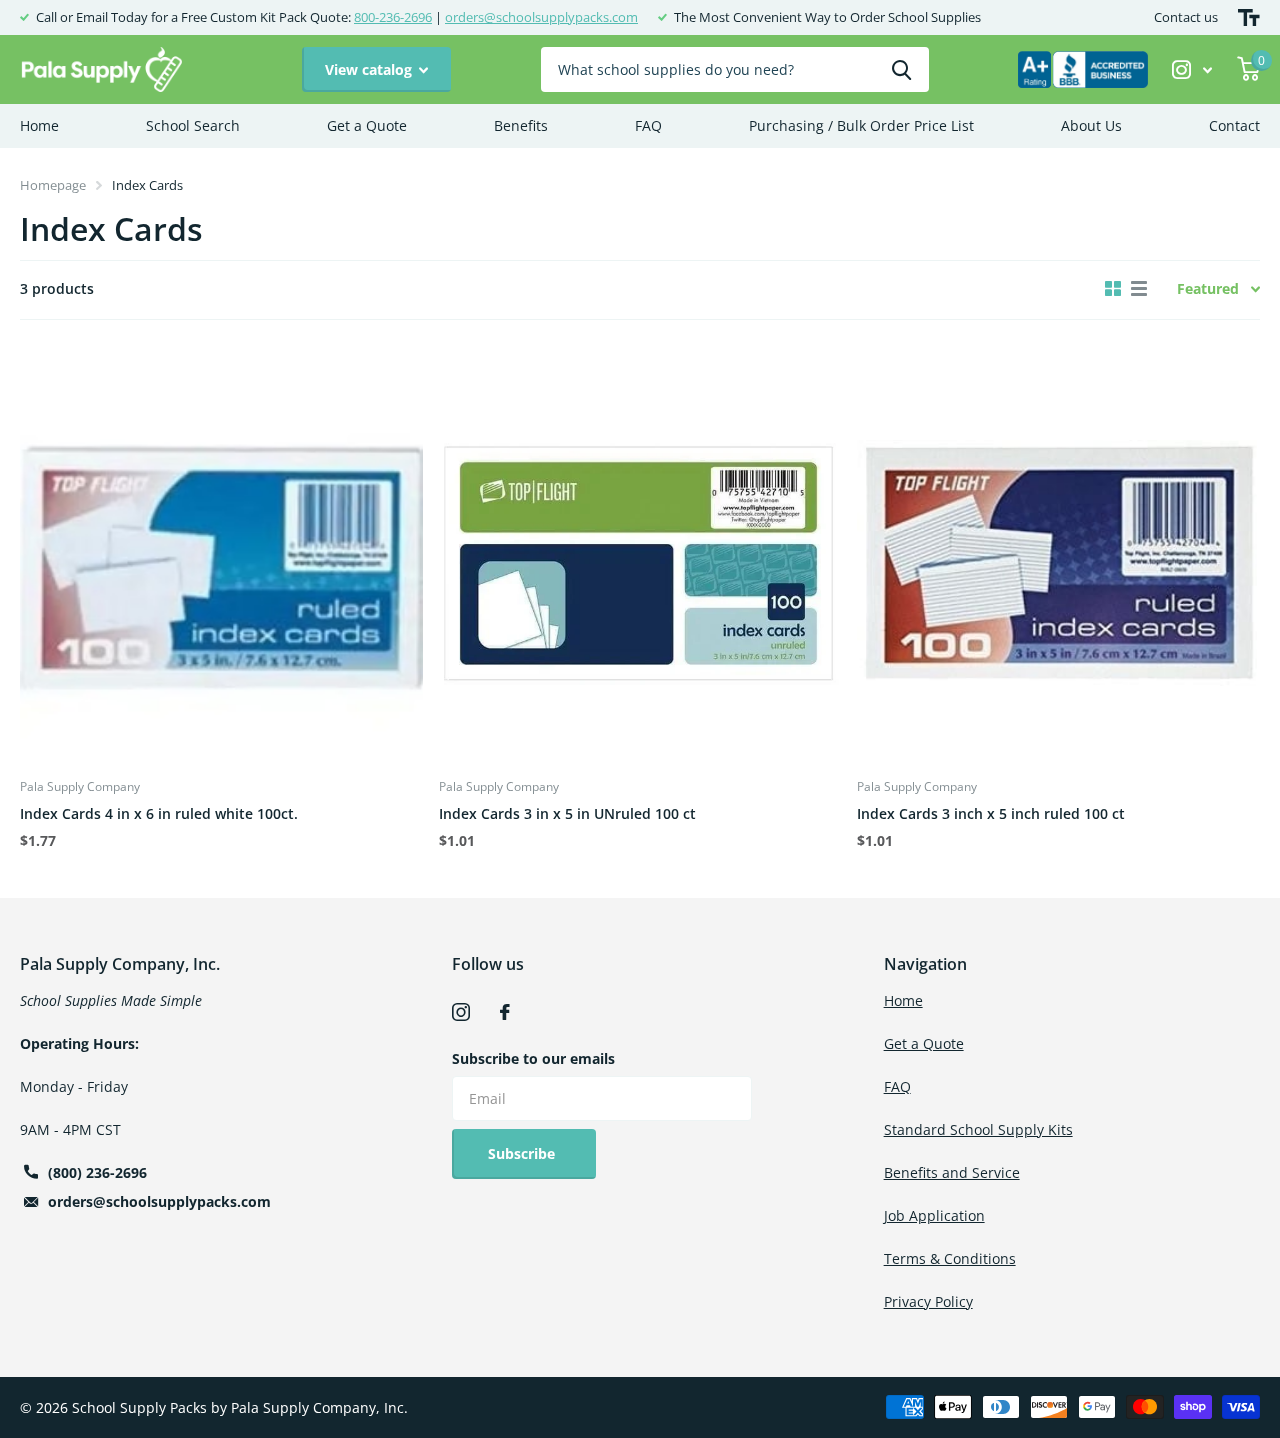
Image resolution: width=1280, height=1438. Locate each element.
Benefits (521, 125)
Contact (1234, 125)
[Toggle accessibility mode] (1249, 17)
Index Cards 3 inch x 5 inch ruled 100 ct (991, 813)
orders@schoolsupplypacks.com (541, 17)
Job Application (934, 1215)
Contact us (1186, 17)
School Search (193, 125)
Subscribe (523, 1153)
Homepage (53, 185)
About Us (1091, 125)
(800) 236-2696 (97, 1172)
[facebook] (505, 1012)
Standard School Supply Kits (978, 1129)
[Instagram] (461, 1012)
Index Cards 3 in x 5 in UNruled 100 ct (567, 813)
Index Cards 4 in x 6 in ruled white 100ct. (159, 813)
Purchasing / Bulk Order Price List (861, 125)
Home (39, 125)
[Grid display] (1113, 289)
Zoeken (901, 69)
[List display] (1139, 289)
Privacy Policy (928, 1301)
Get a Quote (367, 125)
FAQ (648, 125)
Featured (1208, 288)
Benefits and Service (952, 1172)
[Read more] (1192, 69)
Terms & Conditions (950, 1258)
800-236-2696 (393, 17)
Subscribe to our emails (533, 1058)
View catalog (370, 69)
